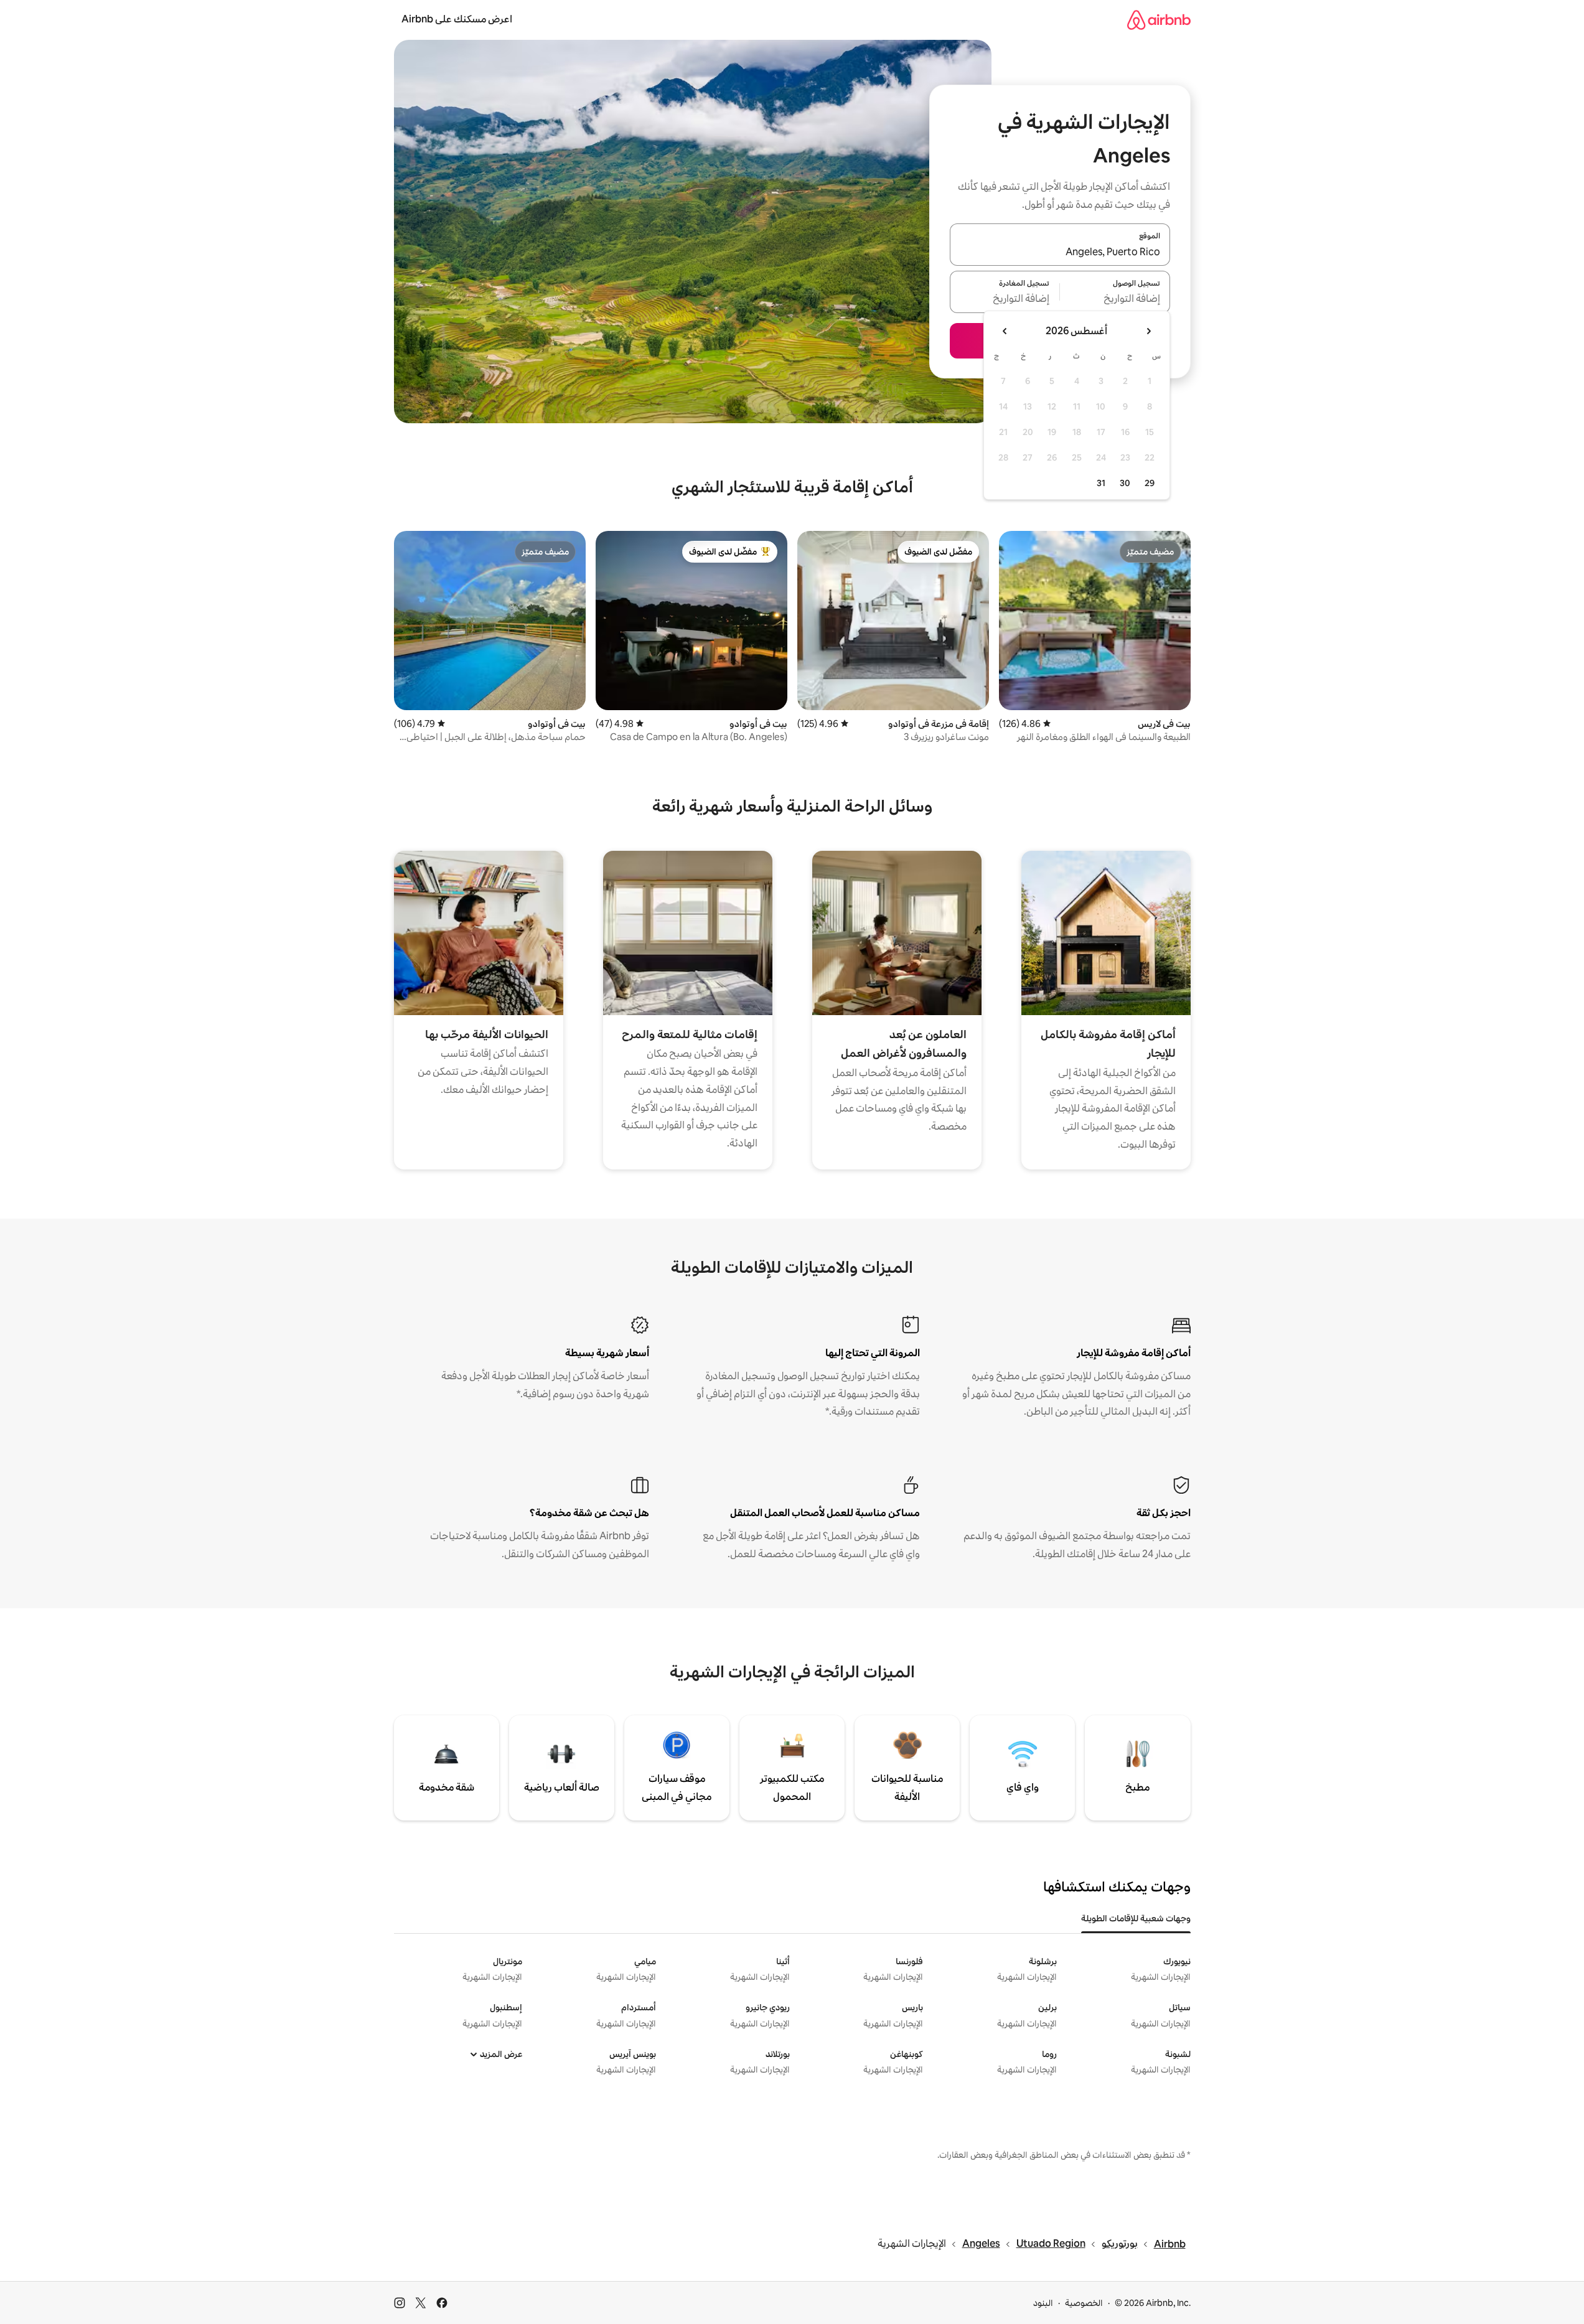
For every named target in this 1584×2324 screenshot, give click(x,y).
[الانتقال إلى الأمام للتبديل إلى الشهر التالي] (1005, 331)
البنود (1043, 2303)
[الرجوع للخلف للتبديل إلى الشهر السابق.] (1148, 331)
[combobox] (1060, 252)
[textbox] (1115, 299)
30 (1125, 483)
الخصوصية (1084, 2303)
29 (1150, 483)
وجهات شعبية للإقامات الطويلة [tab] (1136, 1918)
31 (1101, 483)
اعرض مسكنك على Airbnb (457, 19)
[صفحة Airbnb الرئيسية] (1159, 20)
